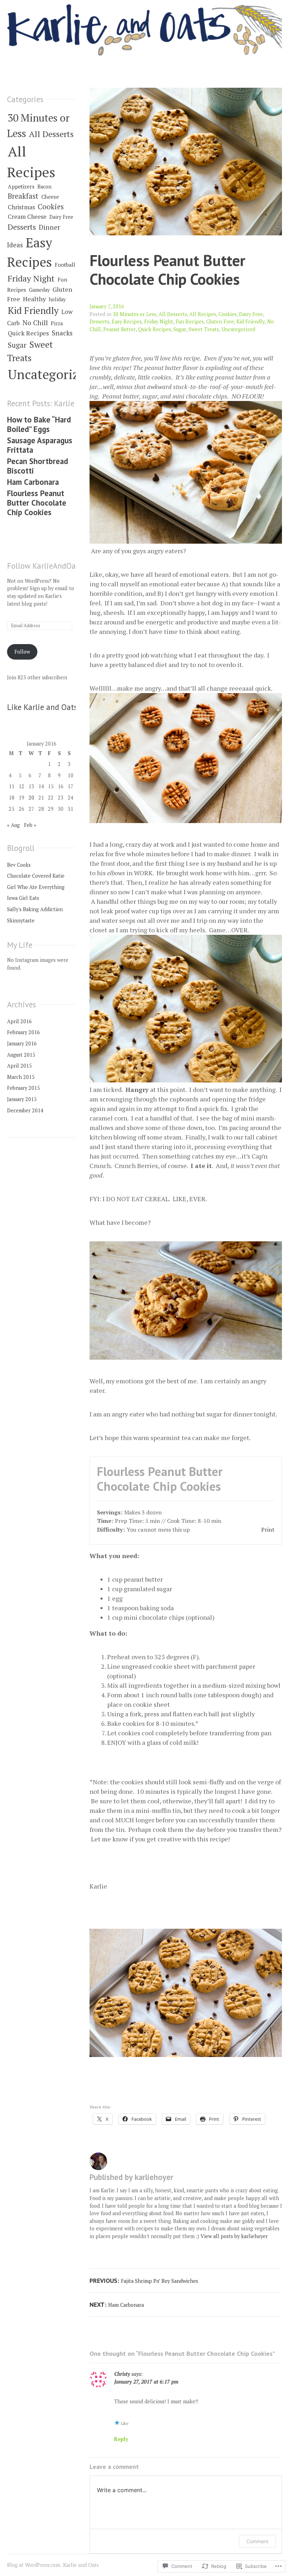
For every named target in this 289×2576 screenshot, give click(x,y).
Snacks (62, 333)
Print (268, 1530)
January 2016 (22, 1043)
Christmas (21, 207)
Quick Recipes (155, 329)
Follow (22, 652)
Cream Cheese (27, 217)
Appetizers (21, 186)
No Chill (35, 323)
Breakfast (23, 196)
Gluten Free (220, 322)
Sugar (180, 329)
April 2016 (19, 1021)
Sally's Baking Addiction (35, 909)
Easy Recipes (127, 322)
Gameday (39, 290)
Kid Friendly (251, 322)
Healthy (34, 299)
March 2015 (21, 1077)
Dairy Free (251, 314)
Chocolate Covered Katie (36, 876)
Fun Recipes (190, 322)
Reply (121, 2439)
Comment (257, 2541)
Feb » (30, 825)
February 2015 (23, 1088)
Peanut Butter (119, 329)
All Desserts (173, 314)
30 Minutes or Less (134, 314)
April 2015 (19, 1066)
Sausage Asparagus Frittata (40, 445)
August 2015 (21, 1055)
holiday (57, 299)
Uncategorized (238, 329)
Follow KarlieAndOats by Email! (62, 566)
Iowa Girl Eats (23, 898)
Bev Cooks (19, 865)
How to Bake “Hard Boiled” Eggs (39, 424)
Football (65, 265)
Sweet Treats (204, 329)
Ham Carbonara (33, 482)
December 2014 (25, 1110)
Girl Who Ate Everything (36, 887)
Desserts (99, 322)
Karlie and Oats (81, 2565)
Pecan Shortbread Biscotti (38, 466)
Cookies (227, 314)
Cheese (50, 197)
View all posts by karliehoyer (234, 2236)
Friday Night (159, 322)
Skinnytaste (21, 921)
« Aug (13, 825)
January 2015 (22, 1099)
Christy (122, 2374)
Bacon (44, 187)
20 (31, 798)
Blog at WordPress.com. (34, 2565)
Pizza (57, 323)
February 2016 (23, 1032)
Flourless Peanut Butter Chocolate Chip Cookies (167, 270)
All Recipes (203, 314)
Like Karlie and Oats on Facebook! (66, 707)
